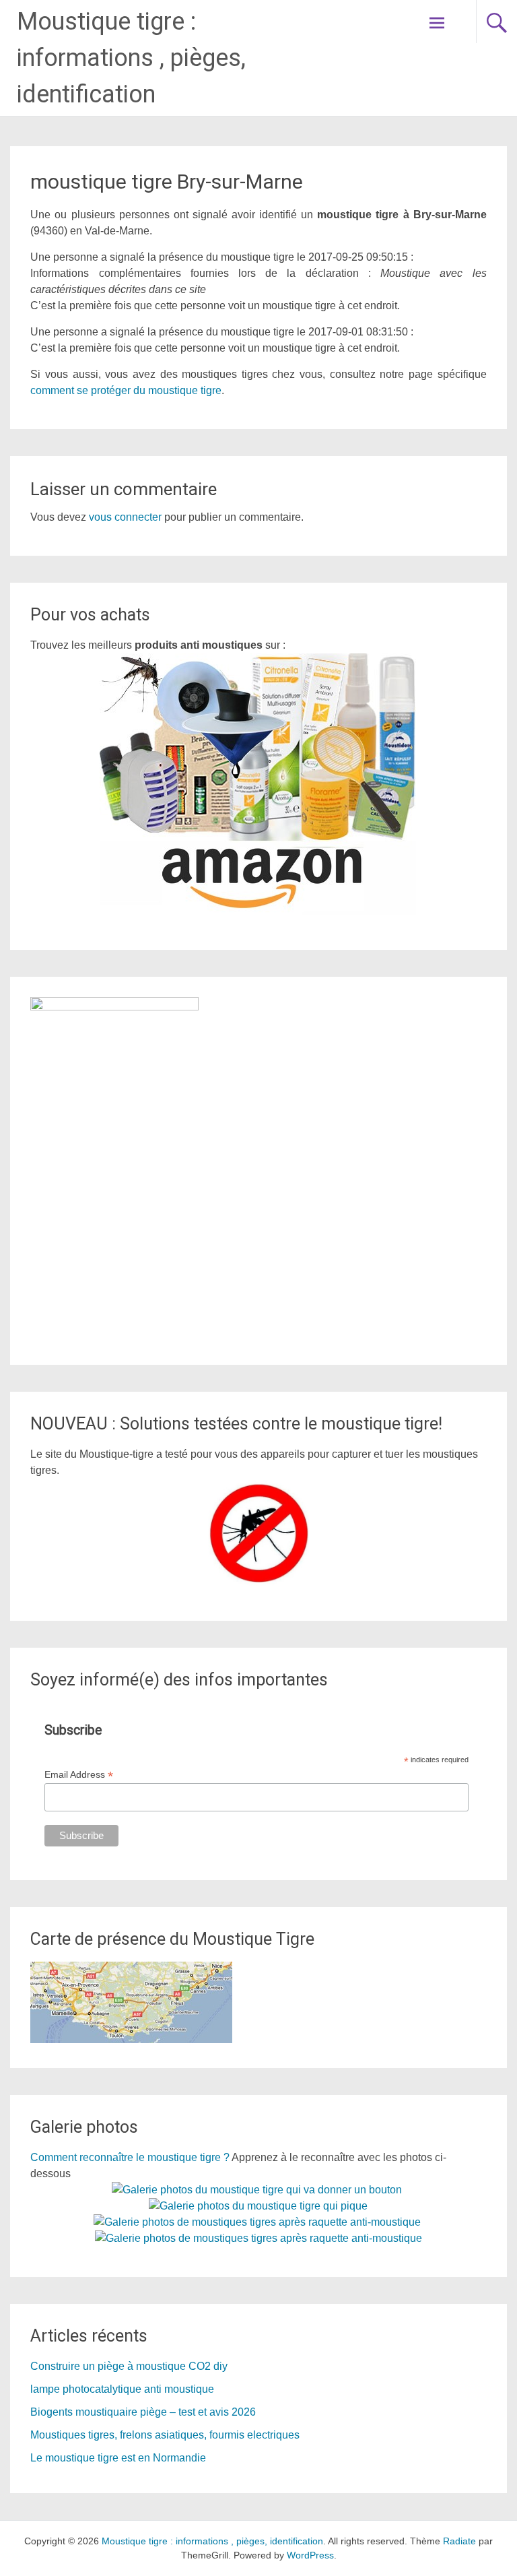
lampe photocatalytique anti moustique (122, 2389)
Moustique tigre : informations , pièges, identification (131, 58)
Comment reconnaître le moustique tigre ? (130, 2157)
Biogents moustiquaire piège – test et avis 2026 (143, 2412)
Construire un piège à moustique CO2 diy (129, 2366)
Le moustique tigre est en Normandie (118, 2458)
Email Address (79, 1775)
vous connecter (125, 517)
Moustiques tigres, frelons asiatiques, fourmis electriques (165, 2435)
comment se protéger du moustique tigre (126, 390)
